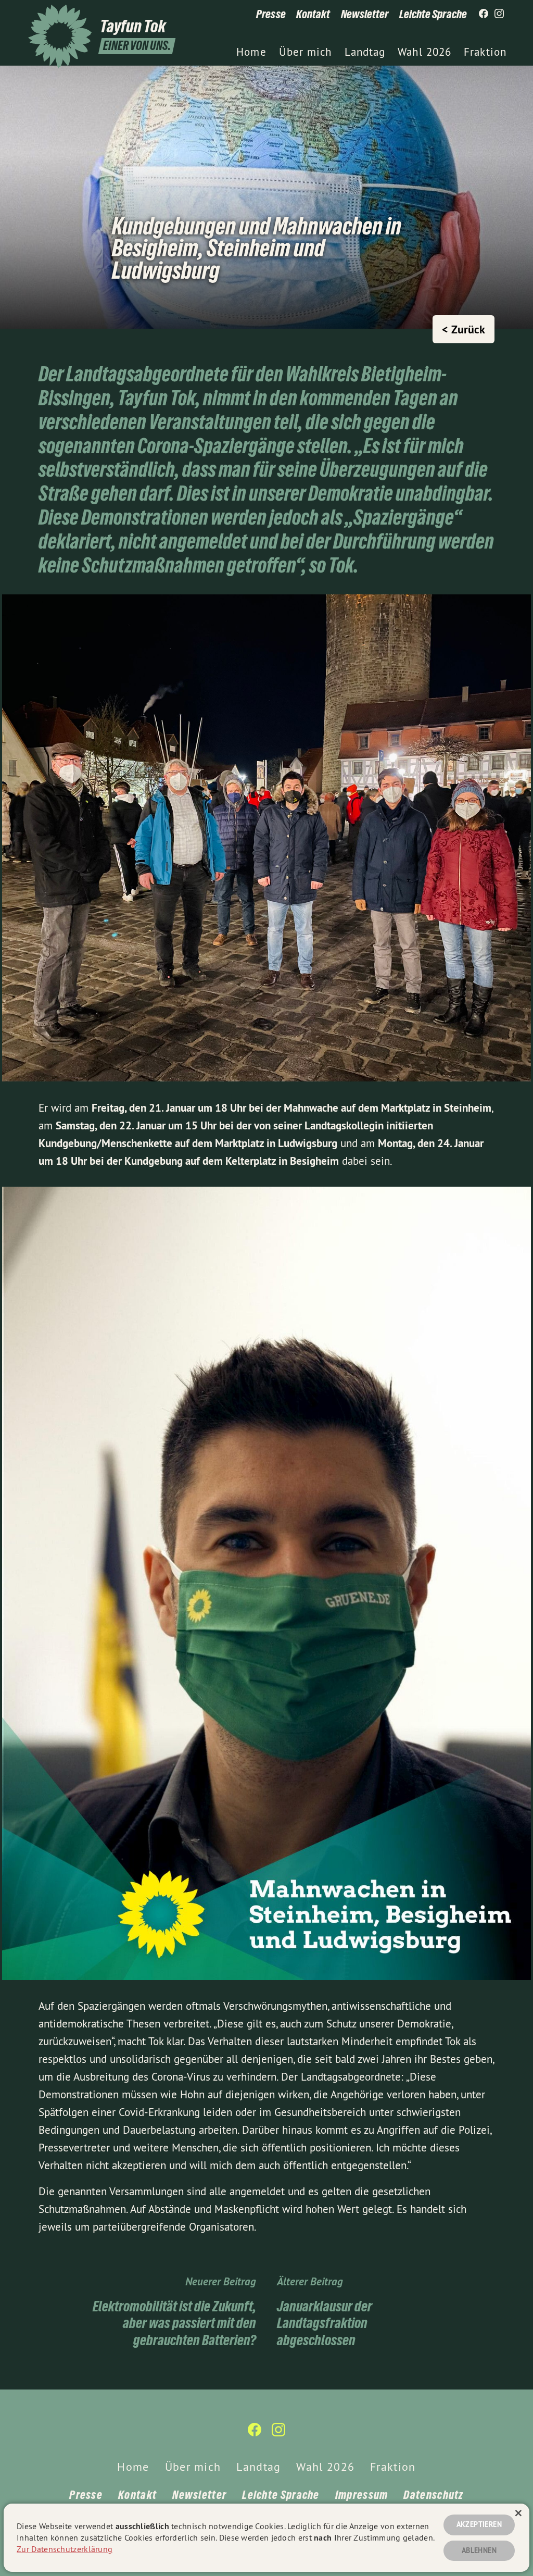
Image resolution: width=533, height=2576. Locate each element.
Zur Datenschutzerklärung (65, 2549)
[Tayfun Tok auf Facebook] (484, 14)
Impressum (362, 2495)
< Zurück (464, 329)
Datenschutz (433, 2495)
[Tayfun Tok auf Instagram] (499, 14)
